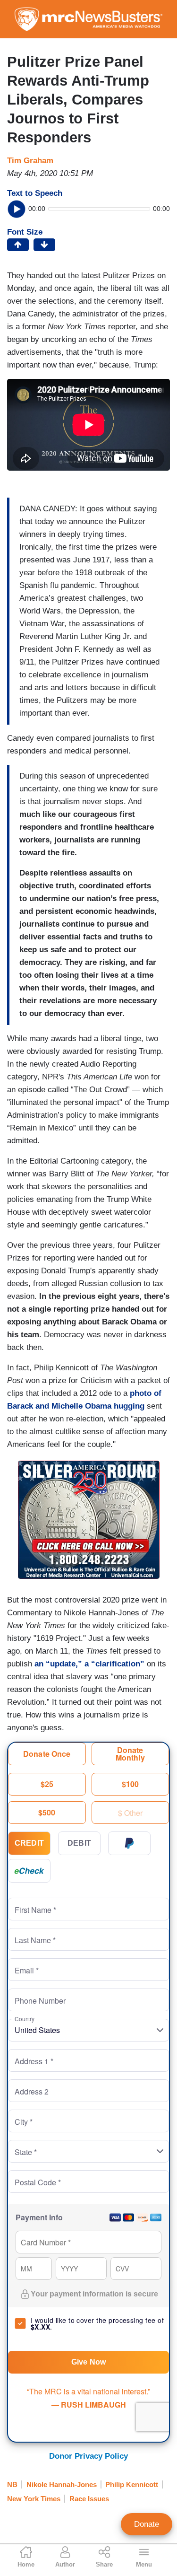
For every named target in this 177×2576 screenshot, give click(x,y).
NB (12, 2484)
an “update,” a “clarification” (91, 1664)
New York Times (34, 2499)
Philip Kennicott (132, 2484)
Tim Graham (30, 161)
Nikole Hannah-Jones (62, 2484)
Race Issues (89, 2499)
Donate (147, 2524)
